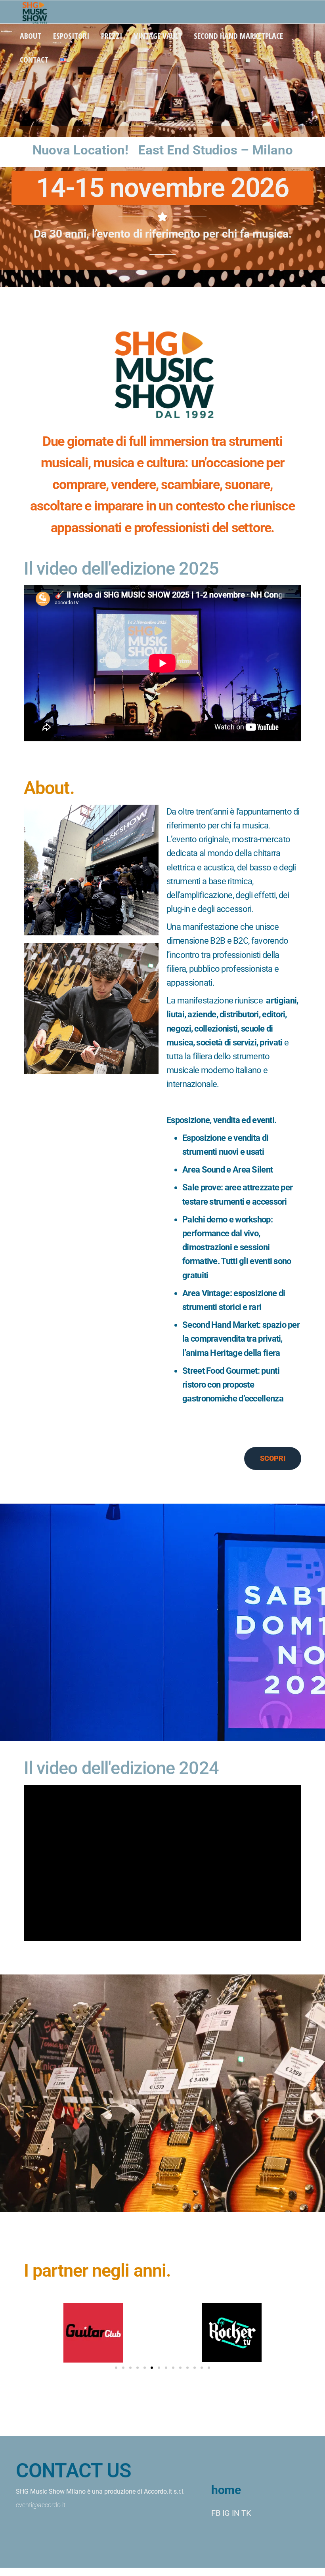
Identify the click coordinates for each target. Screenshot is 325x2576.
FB (216, 2513)
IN (236, 2513)
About (31, 36)
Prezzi (112, 36)
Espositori (71, 36)
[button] (116, 2368)
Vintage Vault (158, 36)
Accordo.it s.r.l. (164, 2491)
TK (246, 2513)
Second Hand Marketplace (238, 36)
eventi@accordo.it (41, 2505)
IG (226, 2513)
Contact (34, 60)
